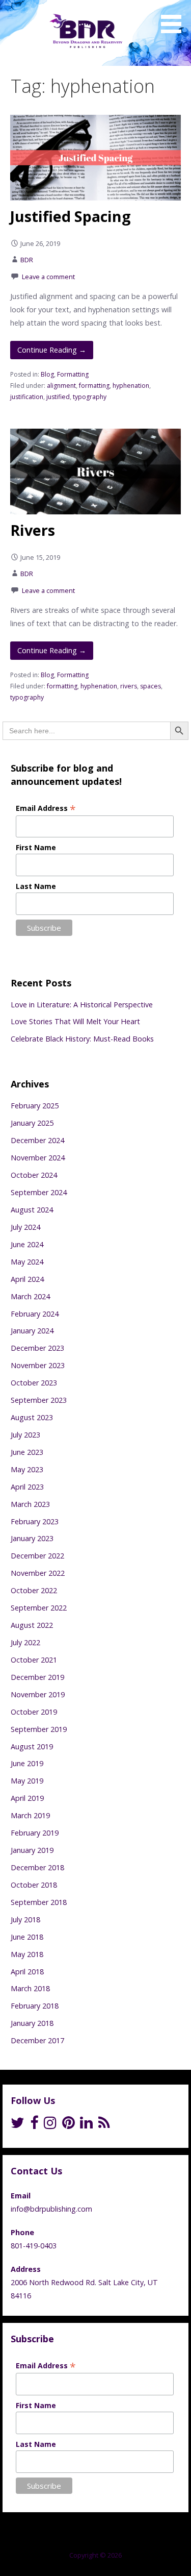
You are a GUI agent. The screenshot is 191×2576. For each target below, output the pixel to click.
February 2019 (35, 1833)
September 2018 (39, 1902)
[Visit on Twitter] (18, 2125)
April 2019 (27, 1798)
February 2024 (35, 1314)
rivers (129, 686)
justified (58, 397)
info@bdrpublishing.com (51, 2209)
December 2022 (37, 1556)
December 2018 (37, 1867)
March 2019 (30, 1815)
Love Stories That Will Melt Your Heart (75, 1021)
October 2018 (34, 1885)
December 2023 (37, 1348)
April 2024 (27, 1279)
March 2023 (30, 1504)
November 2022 (38, 1573)
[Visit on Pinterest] (69, 2125)
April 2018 (27, 1972)
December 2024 (37, 1140)
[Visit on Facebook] (34, 2125)
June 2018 (27, 1937)
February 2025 (35, 1106)
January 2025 (32, 1123)
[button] (175, 18)
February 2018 (35, 2006)
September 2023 (39, 1400)
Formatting (73, 374)
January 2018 (32, 2023)
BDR (27, 260)
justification (27, 397)
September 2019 (39, 1729)
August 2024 (32, 1210)
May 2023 (27, 1469)
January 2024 (32, 1331)
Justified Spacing (71, 216)
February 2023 (35, 1521)
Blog (47, 374)
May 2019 (27, 1781)
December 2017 (37, 2040)
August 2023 (32, 1417)
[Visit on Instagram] (50, 2125)
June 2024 (27, 1244)
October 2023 (34, 1383)
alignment (61, 386)
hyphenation (131, 386)
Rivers (33, 530)
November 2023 (38, 1365)
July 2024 (25, 1227)
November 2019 (38, 1694)
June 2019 (27, 1763)
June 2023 (27, 1452)
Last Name (36, 886)
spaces (151, 686)
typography (90, 397)
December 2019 (37, 1677)
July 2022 (25, 1642)
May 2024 (27, 1262)
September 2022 (39, 1608)
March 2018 (30, 1988)
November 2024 (38, 1158)
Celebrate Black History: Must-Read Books (82, 1039)
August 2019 (32, 1747)
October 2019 (34, 1712)
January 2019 (32, 1850)
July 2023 (25, 1435)
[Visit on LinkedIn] (86, 2125)
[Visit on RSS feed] (104, 2125)
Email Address (46, 808)
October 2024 (34, 1175)
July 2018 (25, 1919)
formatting (94, 386)
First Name (36, 847)
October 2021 (34, 1660)
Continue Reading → (52, 350)
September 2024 (39, 1192)
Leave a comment (48, 277)
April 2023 (27, 1487)
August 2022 (32, 1625)
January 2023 (32, 1538)
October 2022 (34, 1590)
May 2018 (27, 1954)
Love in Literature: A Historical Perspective (82, 1005)
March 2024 (30, 1296)
